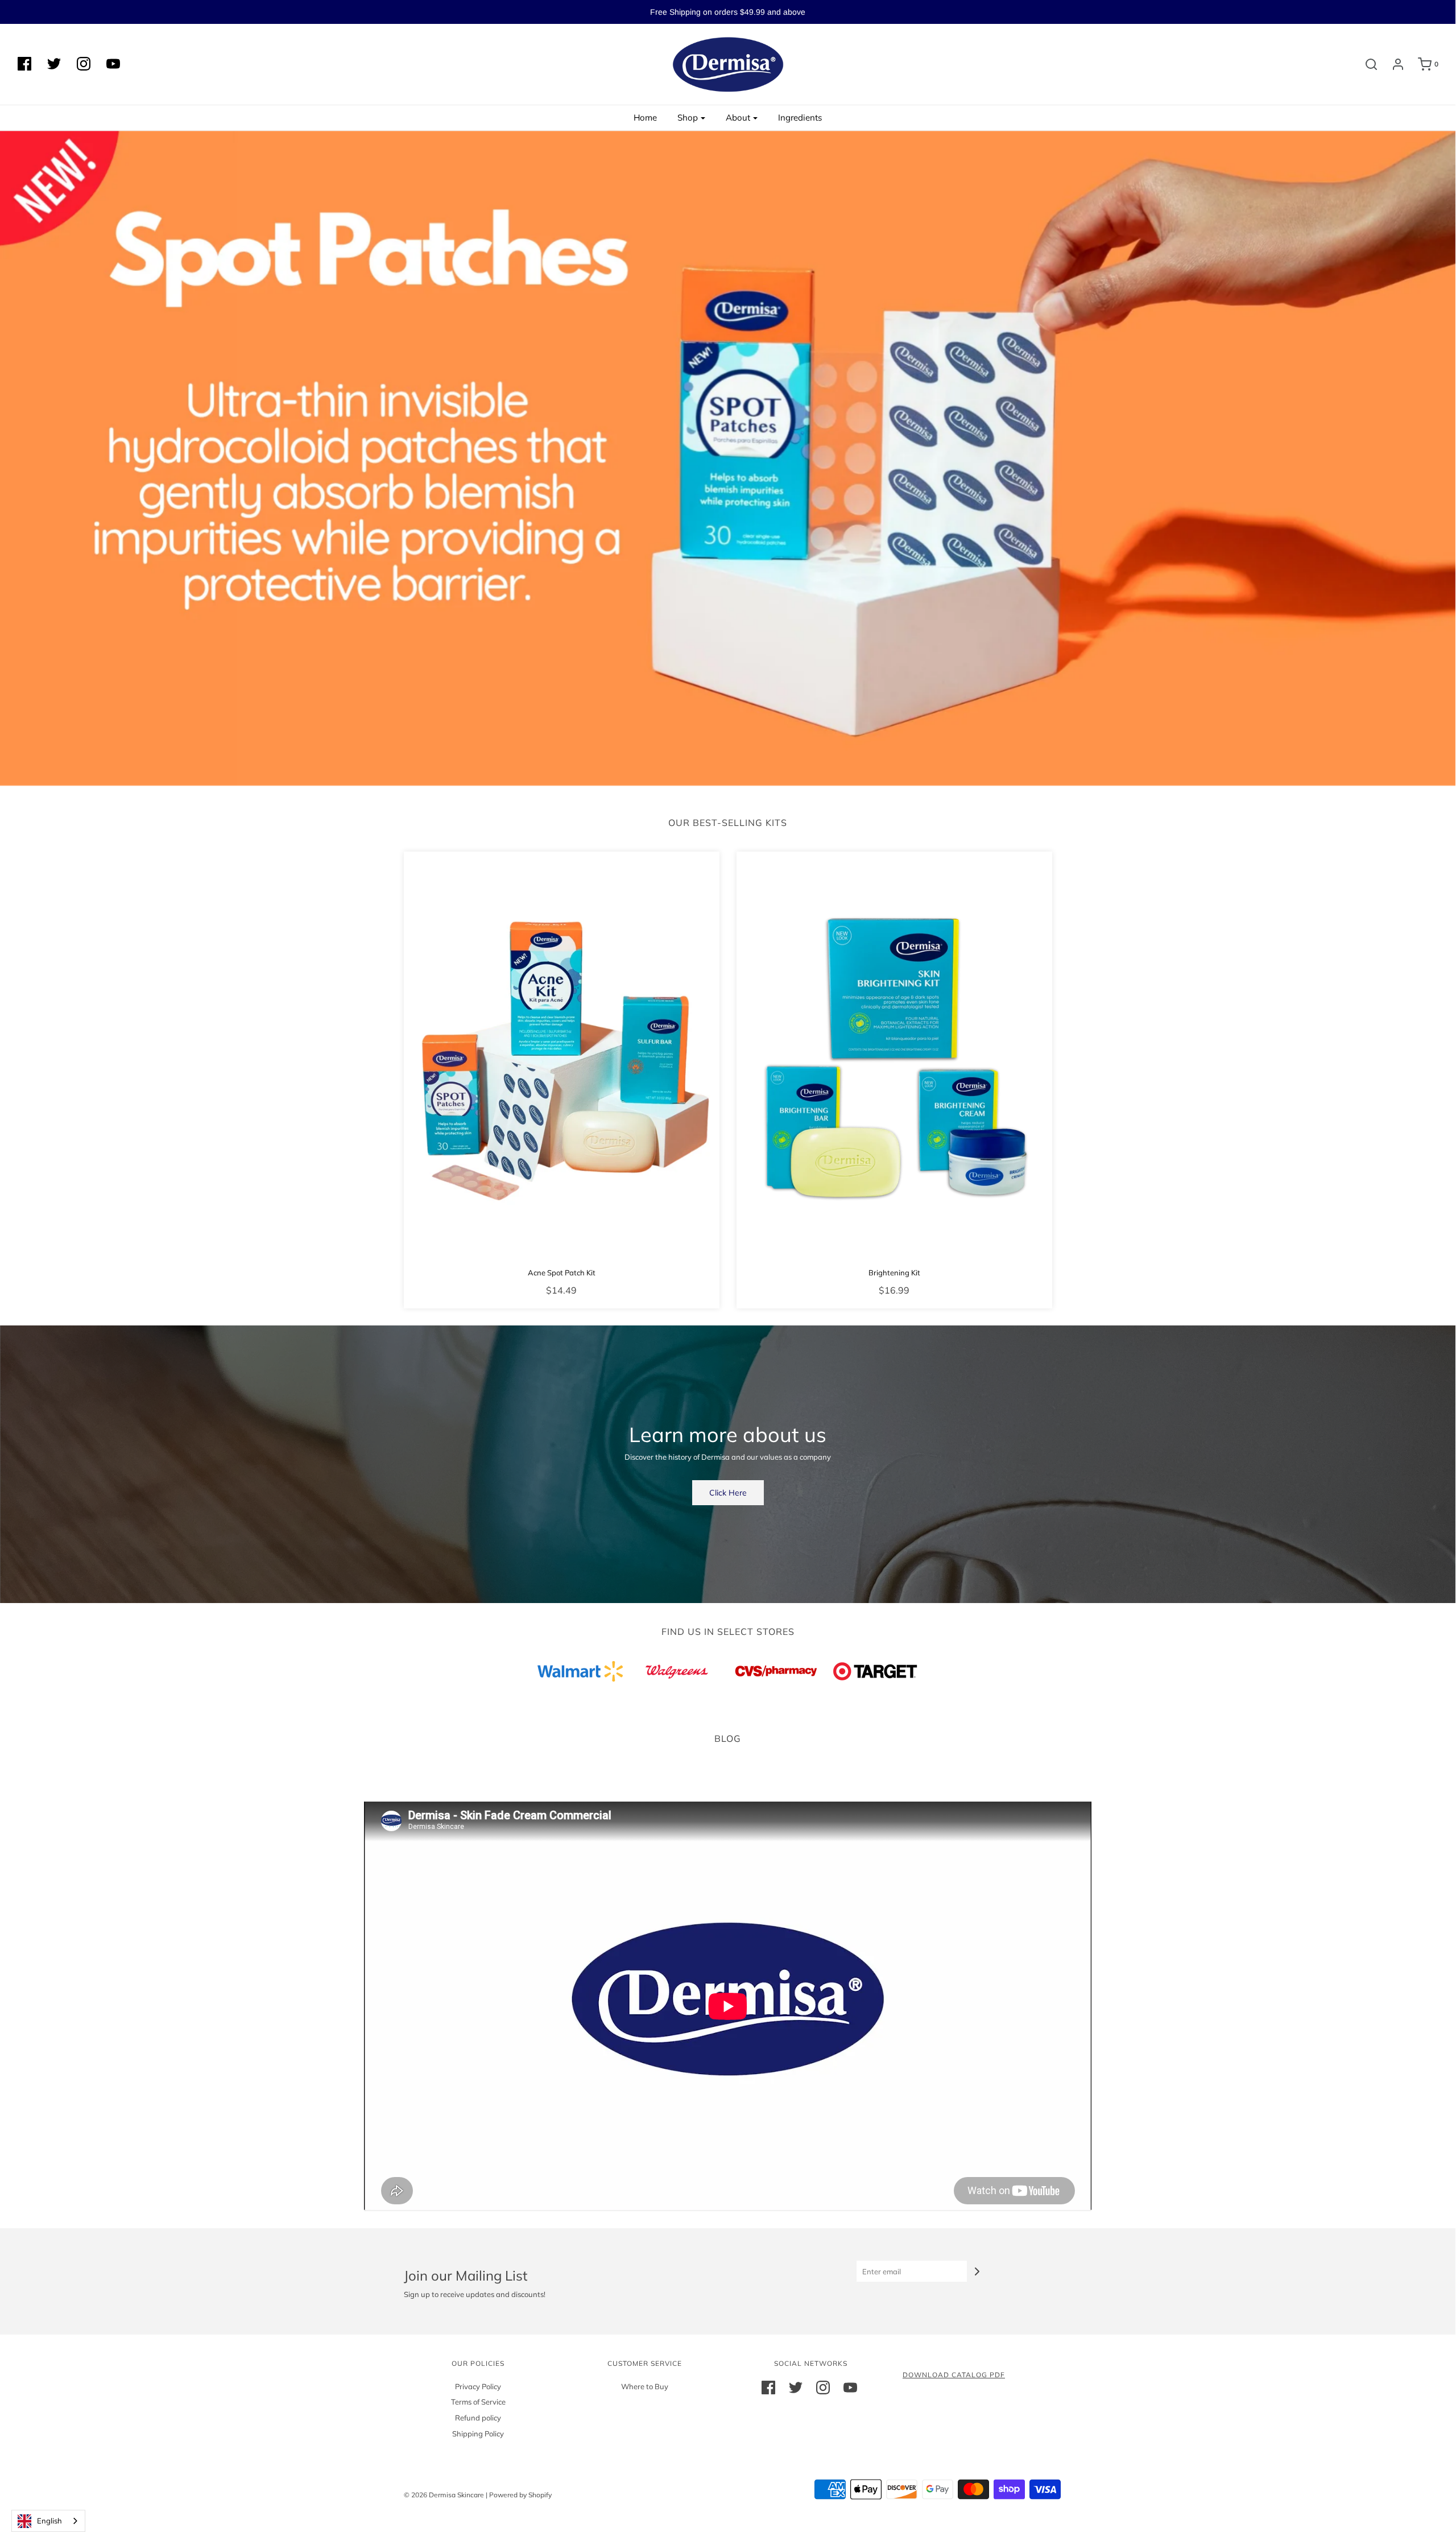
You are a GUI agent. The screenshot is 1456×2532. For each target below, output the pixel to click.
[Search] (1366, 64)
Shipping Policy (478, 2434)
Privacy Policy (478, 2386)
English (49, 2521)
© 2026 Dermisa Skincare (444, 2495)
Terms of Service (478, 2402)
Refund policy (478, 2418)
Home (645, 117)
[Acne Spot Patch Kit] (562, 1056)
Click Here (728, 1493)
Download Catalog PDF (954, 2375)
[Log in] (1392, 64)
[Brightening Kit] (894, 1056)
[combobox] (48, 2521)
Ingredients (800, 117)
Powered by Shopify (520, 2495)
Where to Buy (645, 2386)
